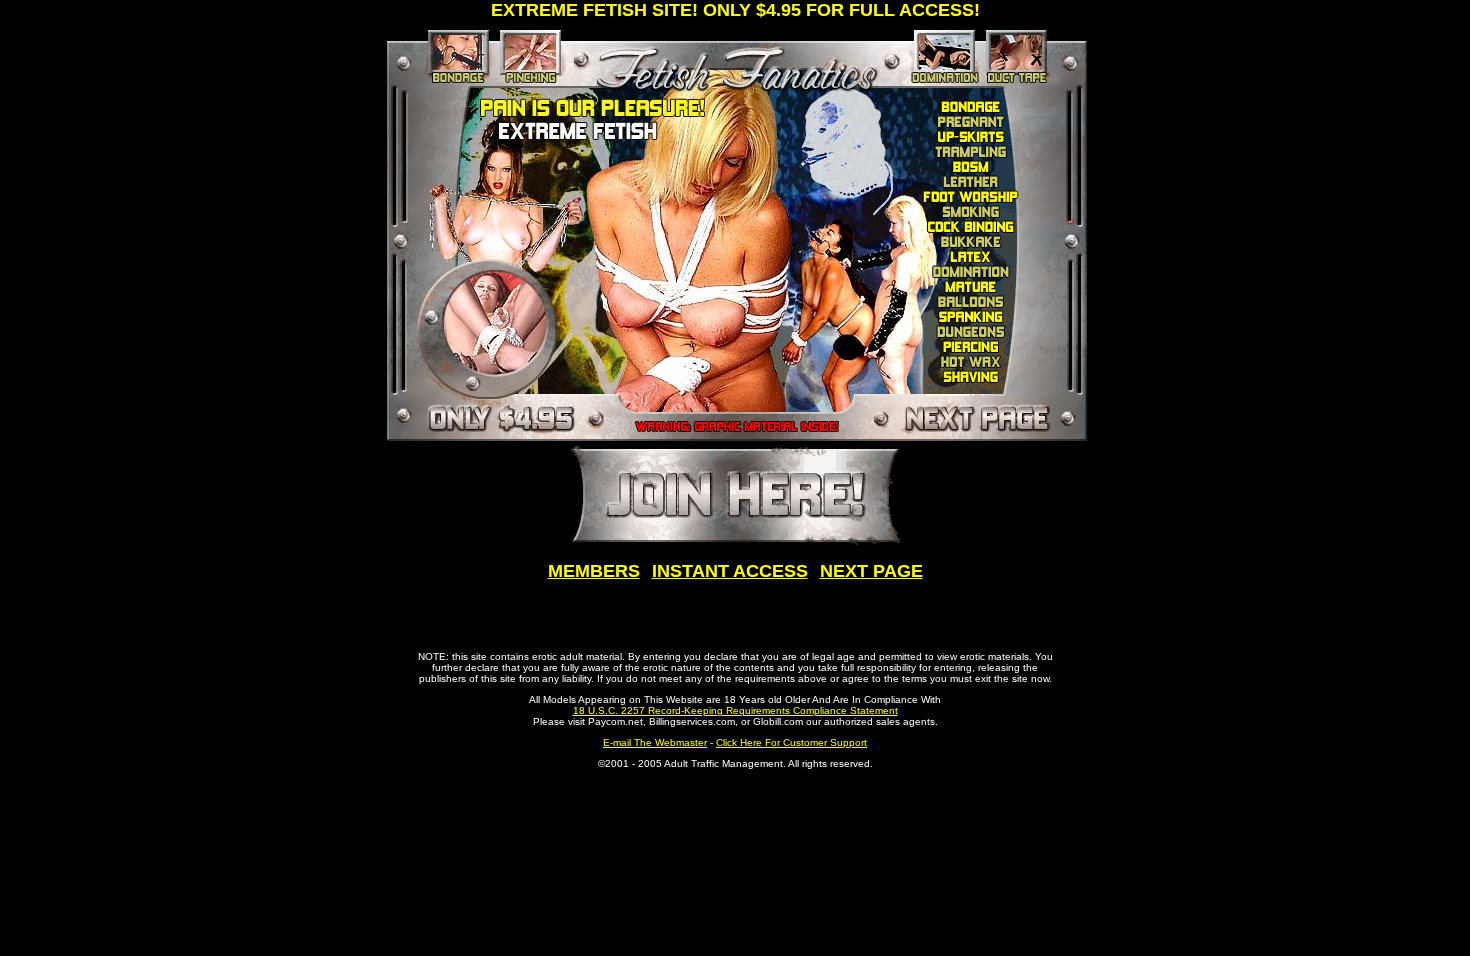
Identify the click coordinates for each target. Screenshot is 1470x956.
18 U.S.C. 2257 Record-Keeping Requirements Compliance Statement (735, 710)
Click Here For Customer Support (791, 742)
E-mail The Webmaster (655, 742)
